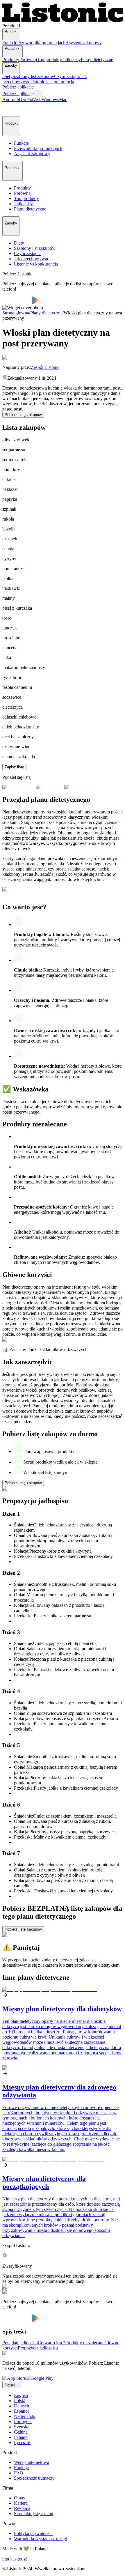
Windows (50, 99)
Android (10, 99)
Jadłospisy (71, 60)
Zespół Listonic (45, 367)
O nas (19, 2498)
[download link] (14, 2378)
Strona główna (16, 313)
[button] (9, 109)
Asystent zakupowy (84, 43)
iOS (21, 99)
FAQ (19, 2473)
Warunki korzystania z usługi (41, 2539)
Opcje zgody (14, 2559)
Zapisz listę (14, 767)
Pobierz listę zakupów (23, 415)
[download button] (17, 302)
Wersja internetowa (32, 2462)
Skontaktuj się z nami (34, 2514)
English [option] (21, 2395)
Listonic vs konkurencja (52, 82)
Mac (63, 99)
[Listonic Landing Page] (63, 21)
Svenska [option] (22, 2427)
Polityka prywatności (33, 2533)
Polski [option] (20, 2401)
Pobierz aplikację (18, 87)
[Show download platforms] (38, 93)
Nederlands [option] (24, 2416)
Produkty (11, 60)
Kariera (21, 2503)
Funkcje (10, 43)
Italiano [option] (21, 2437)
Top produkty (49, 60)
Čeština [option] (21, 2432)
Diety (7, 76)
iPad (29, 99)
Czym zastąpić (67, 76)
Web (37, 99)
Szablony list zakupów (33, 76)
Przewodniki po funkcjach (41, 43)
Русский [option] (22, 2443)
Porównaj (28, 60)
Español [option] (21, 2411)
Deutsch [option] (22, 2406)
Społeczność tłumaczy (34, 2478)
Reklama (22, 2508)
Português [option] (23, 2422)
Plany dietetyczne (97, 60)
